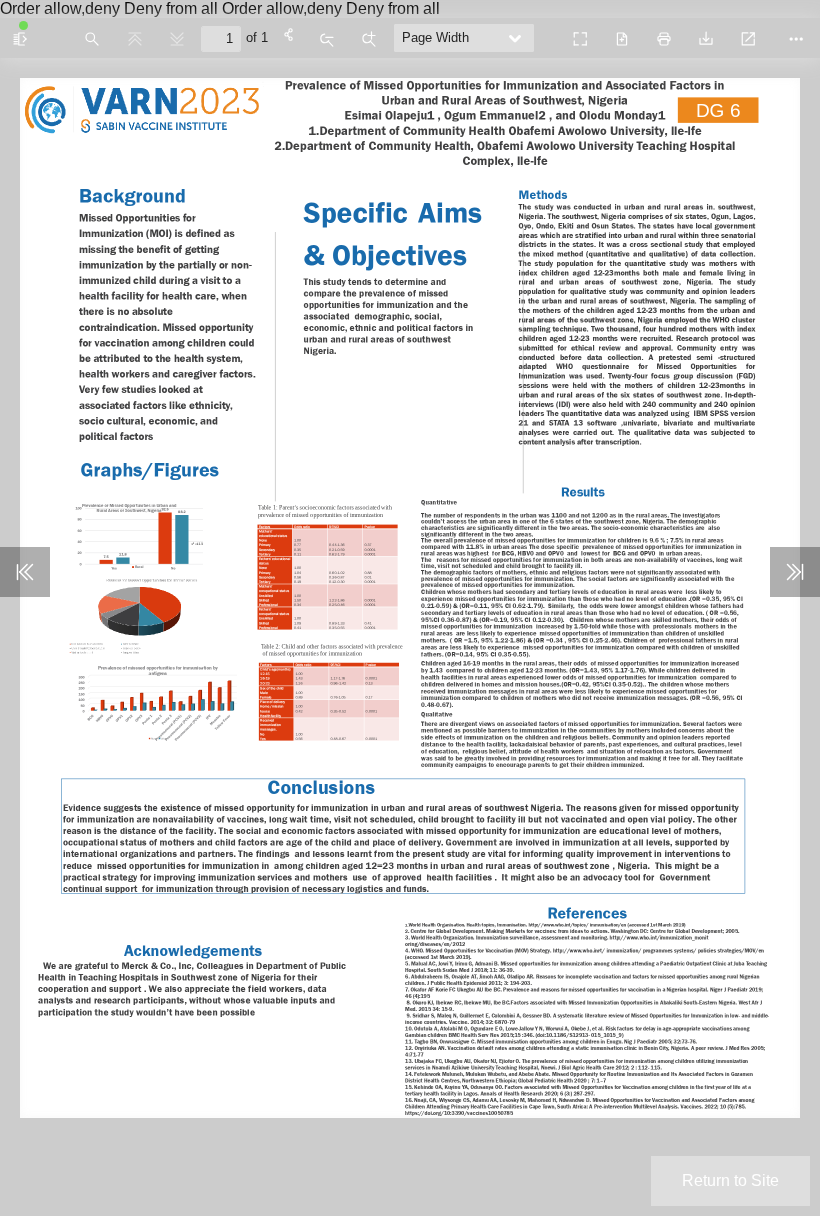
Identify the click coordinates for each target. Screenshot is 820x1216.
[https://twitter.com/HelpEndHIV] (91, 1070)
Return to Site (730, 1180)
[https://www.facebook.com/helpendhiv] (56, 1069)
